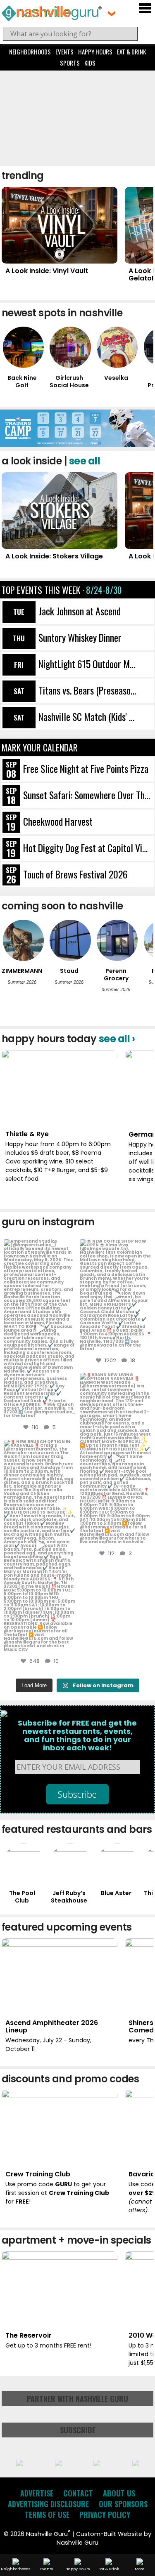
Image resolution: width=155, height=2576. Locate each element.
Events (64, 52)
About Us (119, 2493)
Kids (90, 63)
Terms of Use (47, 2515)
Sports (70, 63)
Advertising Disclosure (48, 2504)
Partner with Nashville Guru (77, 2399)
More (140, 2569)
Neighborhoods (30, 52)
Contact (78, 2493)
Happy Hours (95, 52)
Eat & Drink (131, 52)
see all (85, 461)
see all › (117, 1039)
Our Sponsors (123, 2504)
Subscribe (78, 2430)
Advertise (37, 2493)
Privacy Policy (105, 2515)
